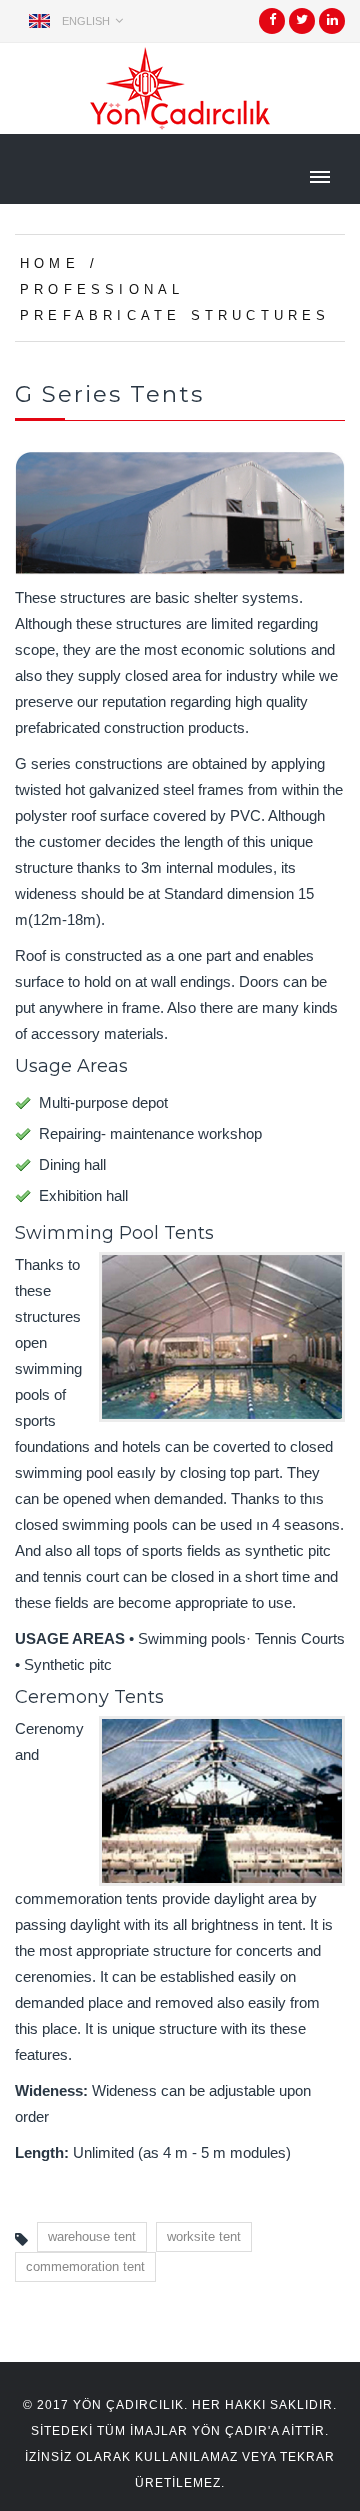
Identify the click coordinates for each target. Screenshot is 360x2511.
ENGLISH (86, 21)
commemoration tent (85, 2266)
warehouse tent (92, 2236)
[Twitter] (302, 26)
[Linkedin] (332, 26)
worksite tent (204, 2236)
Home (50, 263)
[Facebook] (272, 26)
